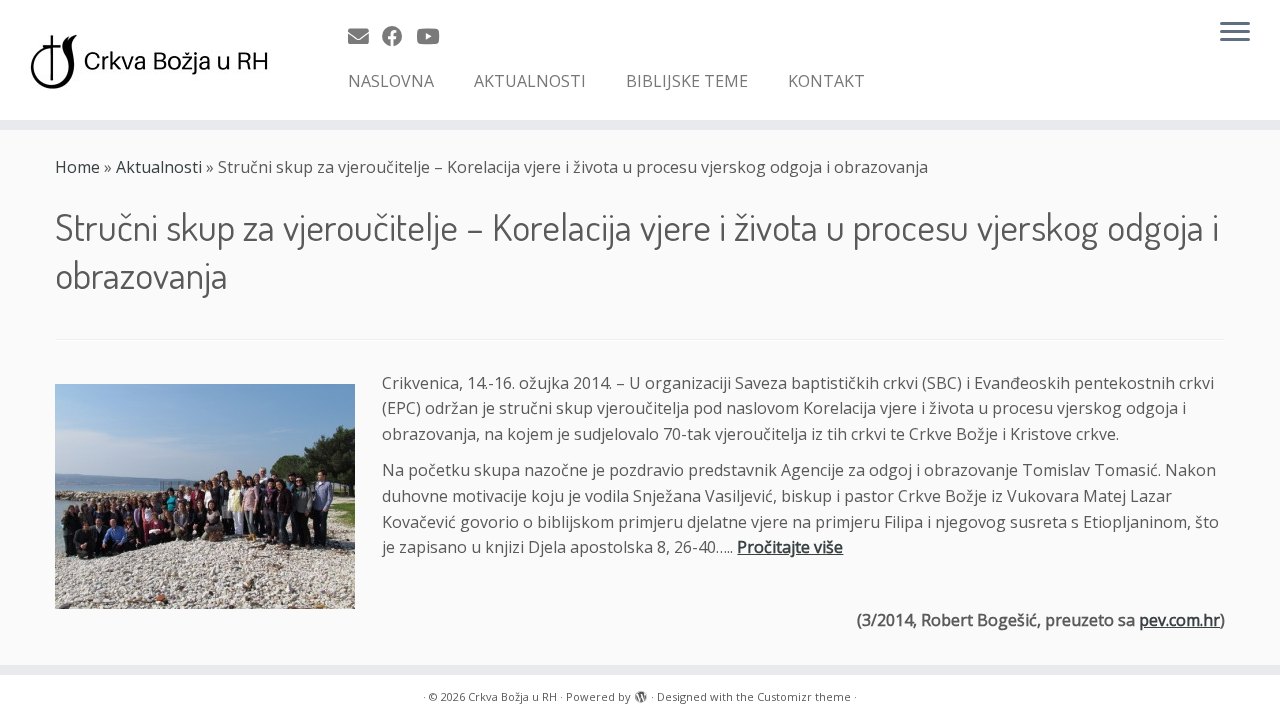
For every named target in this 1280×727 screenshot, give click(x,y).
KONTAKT (826, 81)
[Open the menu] (1235, 33)
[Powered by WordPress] (641, 693)
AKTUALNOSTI (530, 81)
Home (77, 167)
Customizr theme (804, 696)
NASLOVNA (391, 81)
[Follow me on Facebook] (399, 36)
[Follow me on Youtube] (434, 36)
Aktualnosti (159, 167)
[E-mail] (365, 36)
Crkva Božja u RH (512, 696)
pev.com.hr (1179, 620)
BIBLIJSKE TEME (687, 81)
